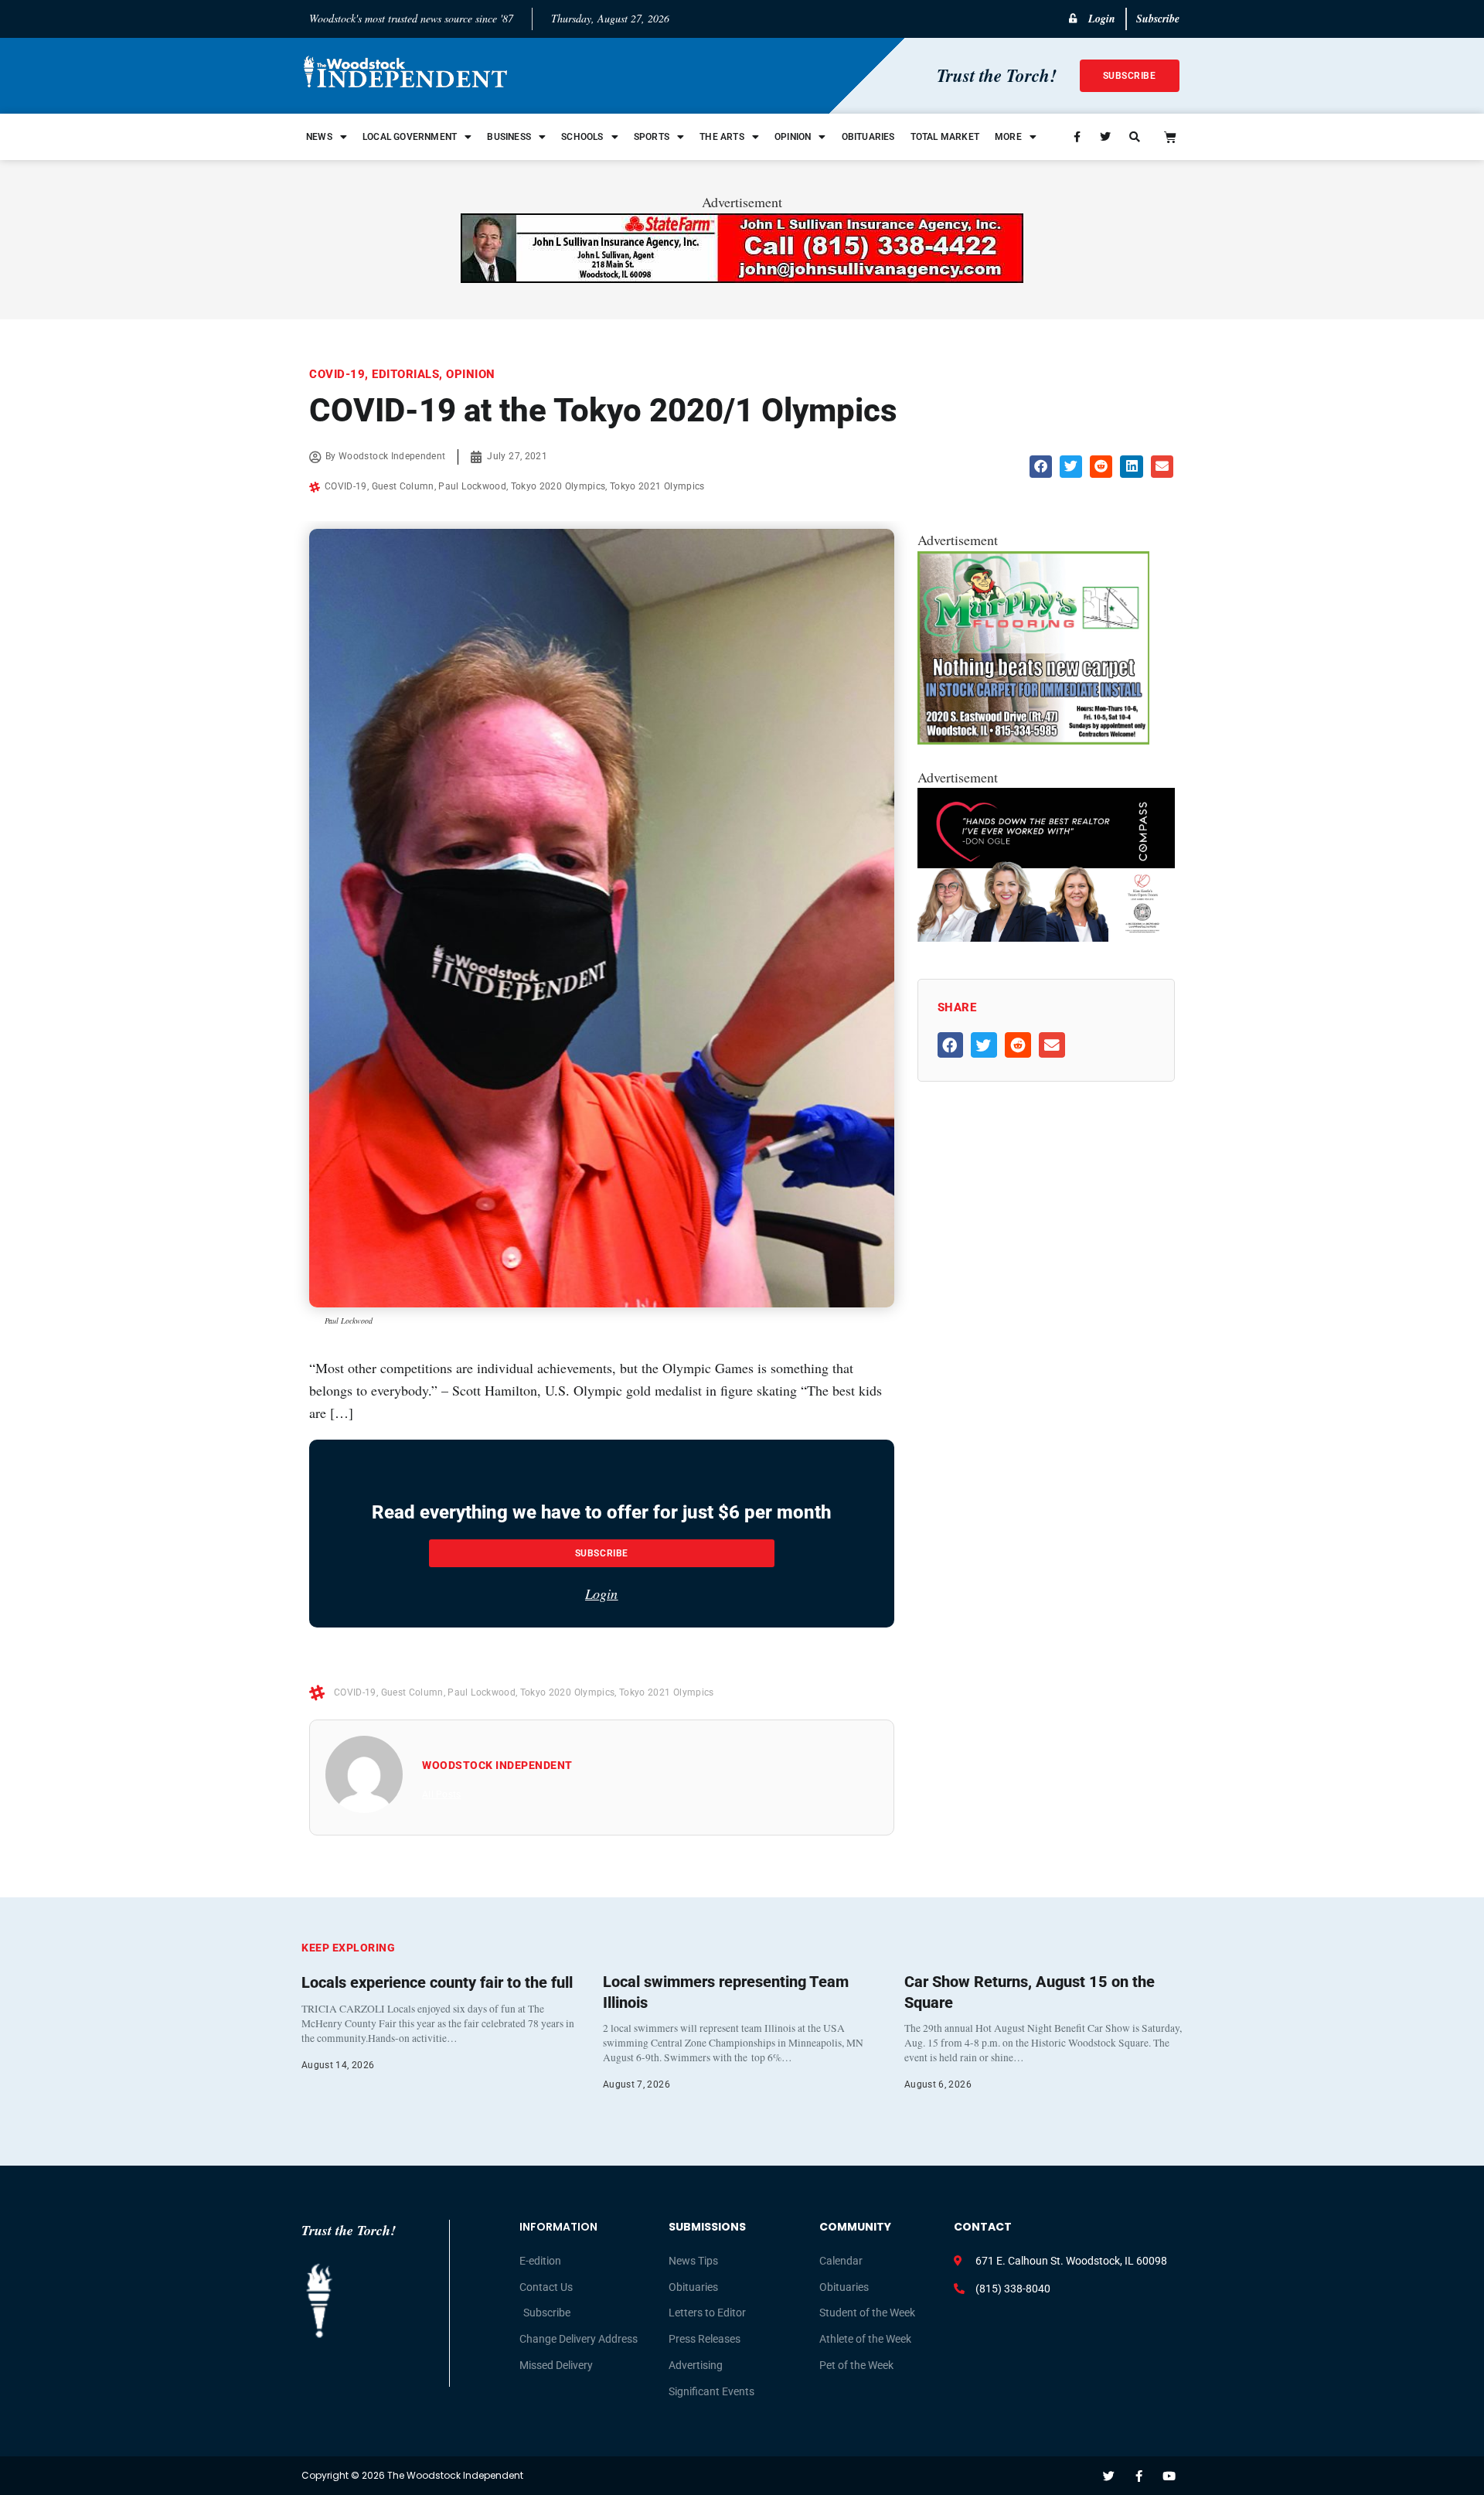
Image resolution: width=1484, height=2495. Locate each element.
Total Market (945, 137)
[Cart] (1170, 137)
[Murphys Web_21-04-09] (1033, 739)
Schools (582, 137)
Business (509, 137)
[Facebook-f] (1139, 2476)
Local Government (410, 137)
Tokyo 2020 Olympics (558, 486)
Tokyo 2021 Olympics (657, 486)
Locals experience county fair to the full (437, 1982)
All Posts (441, 1795)
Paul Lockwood (472, 486)
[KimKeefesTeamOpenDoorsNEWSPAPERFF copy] (1046, 936)
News (319, 137)
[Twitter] (1109, 2476)
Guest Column (403, 486)
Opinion (793, 137)
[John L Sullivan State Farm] (742, 278)
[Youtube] (1169, 2476)
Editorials (405, 374)
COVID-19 (337, 374)
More (1008, 137)
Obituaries (868, 137)
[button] (1041, 467)
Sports (652, 137)
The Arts (722, 137)
